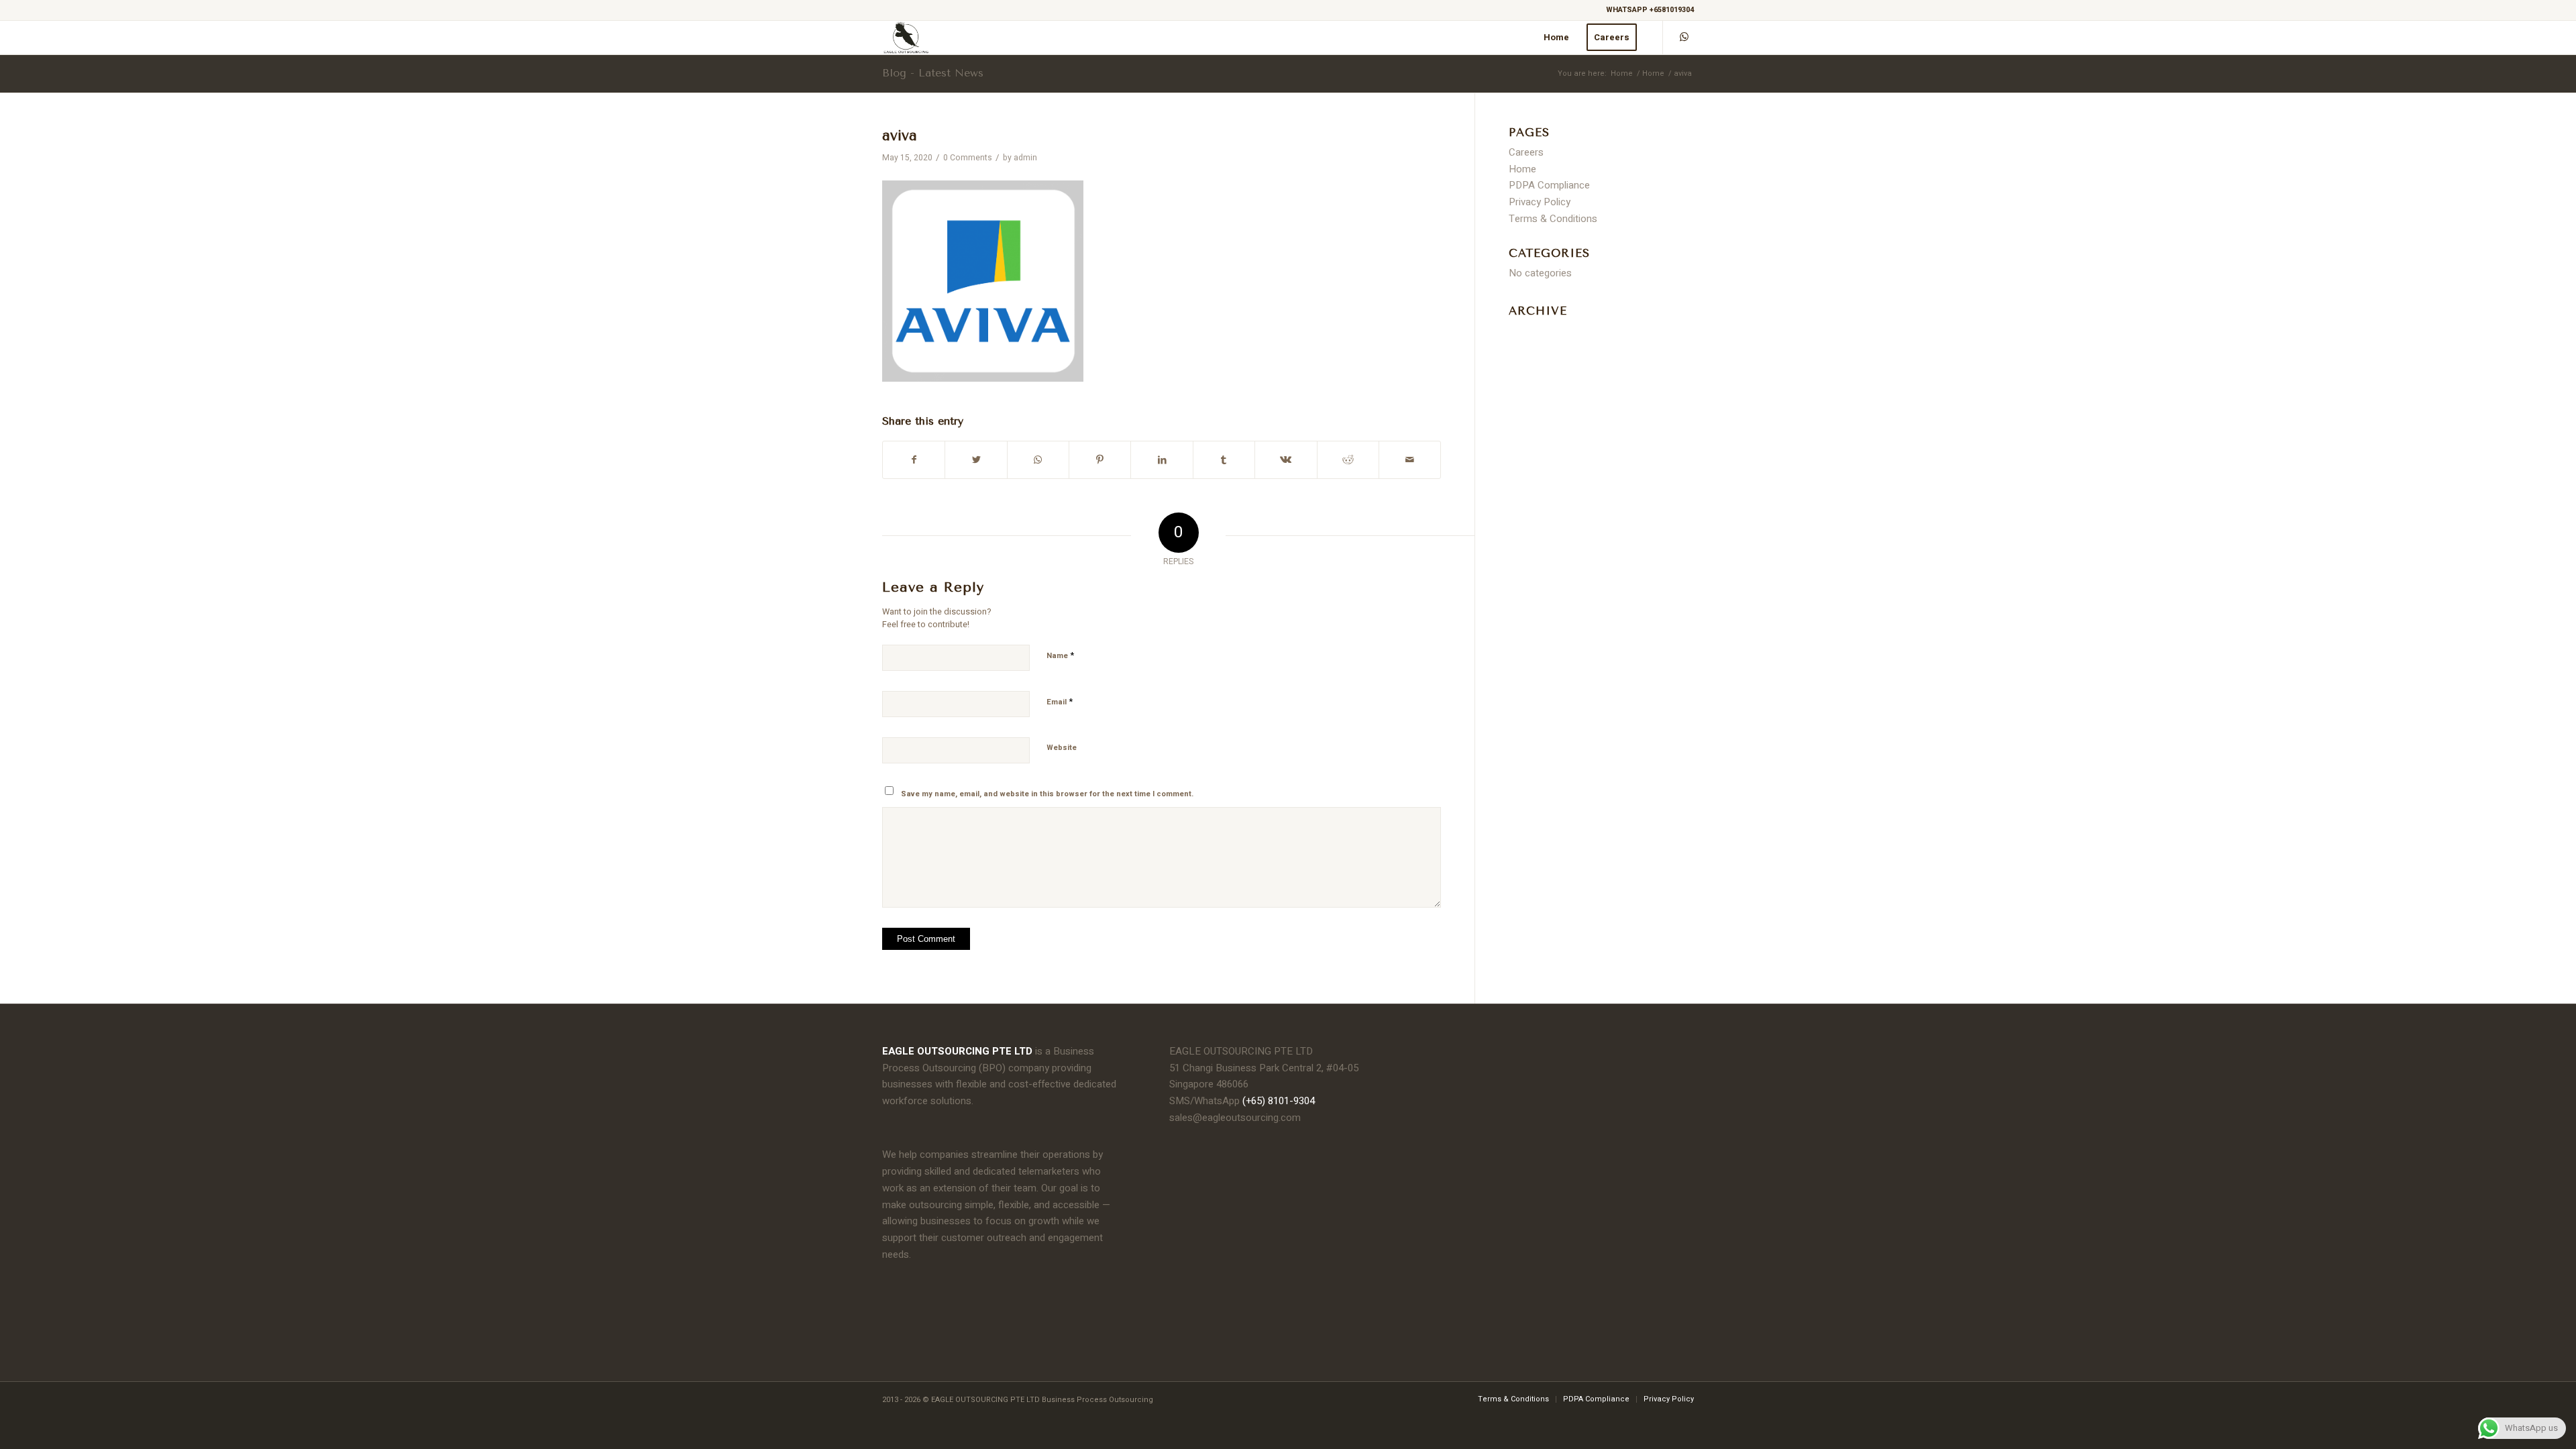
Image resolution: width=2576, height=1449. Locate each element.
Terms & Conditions (1553, 219)
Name (1060, 655)
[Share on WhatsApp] (1038, 460)
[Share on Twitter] (976, 460)
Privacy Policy (1540, 202)
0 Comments (968, 158)
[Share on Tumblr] (1224, 460)
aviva (900, 136)
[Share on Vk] (1286, 460)
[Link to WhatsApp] (1684, 37)
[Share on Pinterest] (1100, 460)
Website (1062, 748)
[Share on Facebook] (914, 460)
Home (1622, 73)
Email (1060, 701)
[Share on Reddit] (1348, 460)
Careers (1526, 152)
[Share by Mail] (1410, 460)
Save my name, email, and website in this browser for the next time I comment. (1047, 794)
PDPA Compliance (1549, 185)
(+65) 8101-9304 (1279, 1101)
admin (1025, 158)
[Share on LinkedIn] (1162, 460)
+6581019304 (1672, 10)
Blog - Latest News (933, 73)
